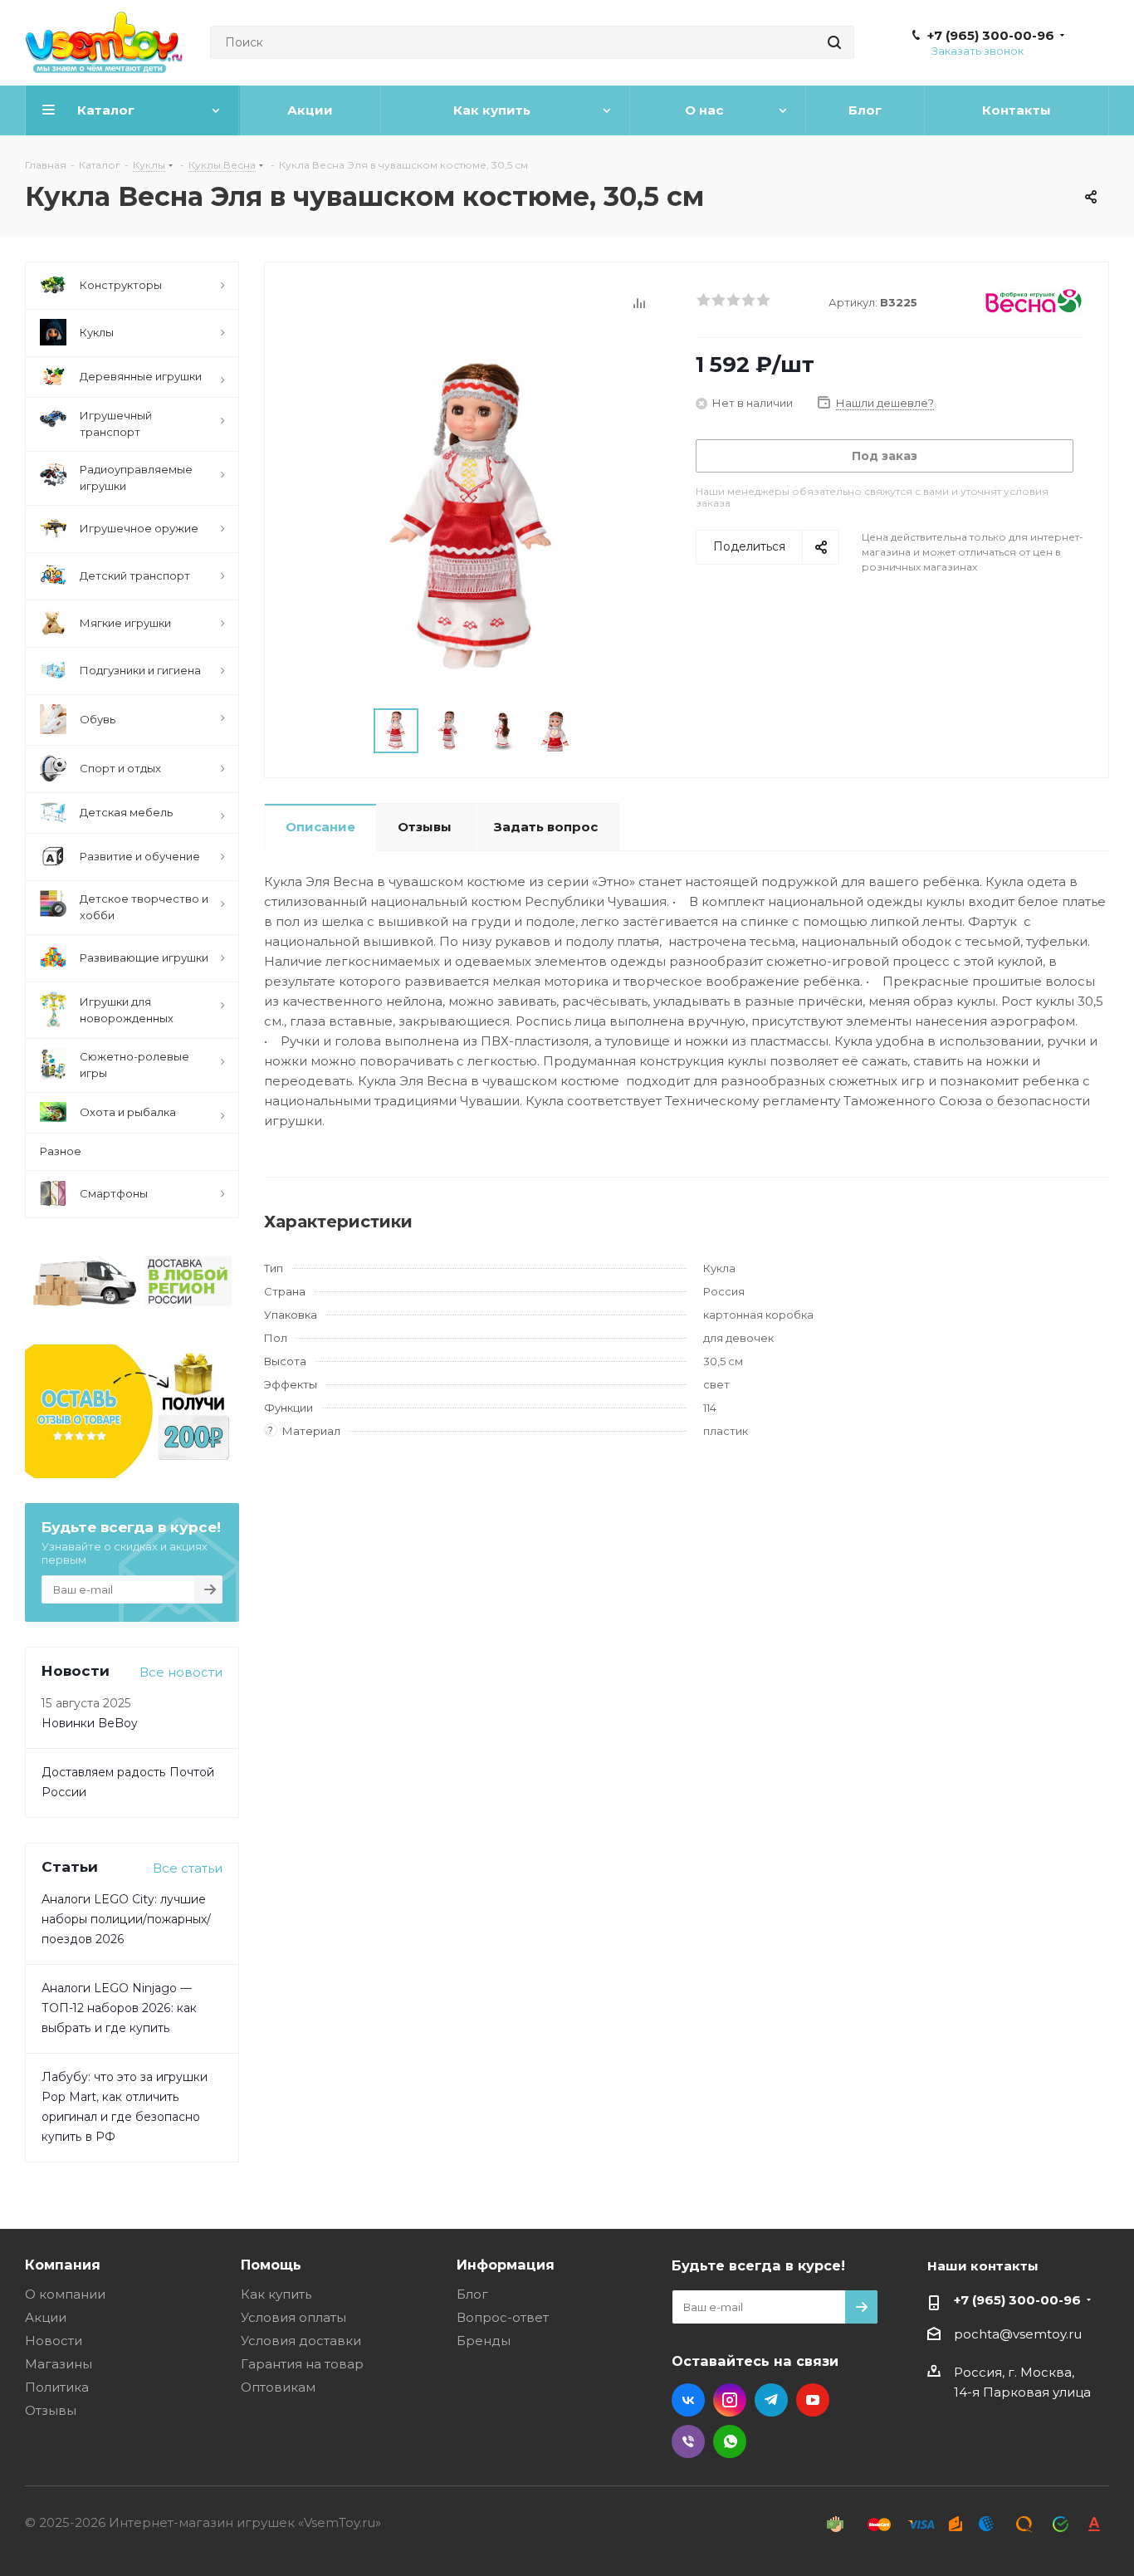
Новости (54, 2341)
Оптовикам (278, 2387)
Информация (506, 2265)
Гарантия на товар (302, 2364)
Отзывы (51, 2410)
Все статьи (188, 1868)
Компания (63, 2265)
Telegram (771, 2400)
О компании (65, 2294)
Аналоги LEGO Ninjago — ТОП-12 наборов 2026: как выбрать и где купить (119, 2008)
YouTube (813, 2400)
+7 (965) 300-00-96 (991, 36)
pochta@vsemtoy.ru (1018, 2334)
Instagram (730, 2400)
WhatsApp (730, 2441)
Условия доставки (301, 2341)
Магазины (59, 2364)
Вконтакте (688, 2400)
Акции (46, 2317)
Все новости (181, 1672)
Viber (688, 2441)
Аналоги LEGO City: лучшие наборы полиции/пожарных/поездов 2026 (126, 1919)
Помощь (271, 2265)
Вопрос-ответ (503, 2317)
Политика (57, 2387)
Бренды (484, 2341)
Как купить (276, 2294)
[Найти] (834, 42)
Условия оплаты (293, 2317)
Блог (472, 2294)
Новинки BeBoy (90, 1723)
